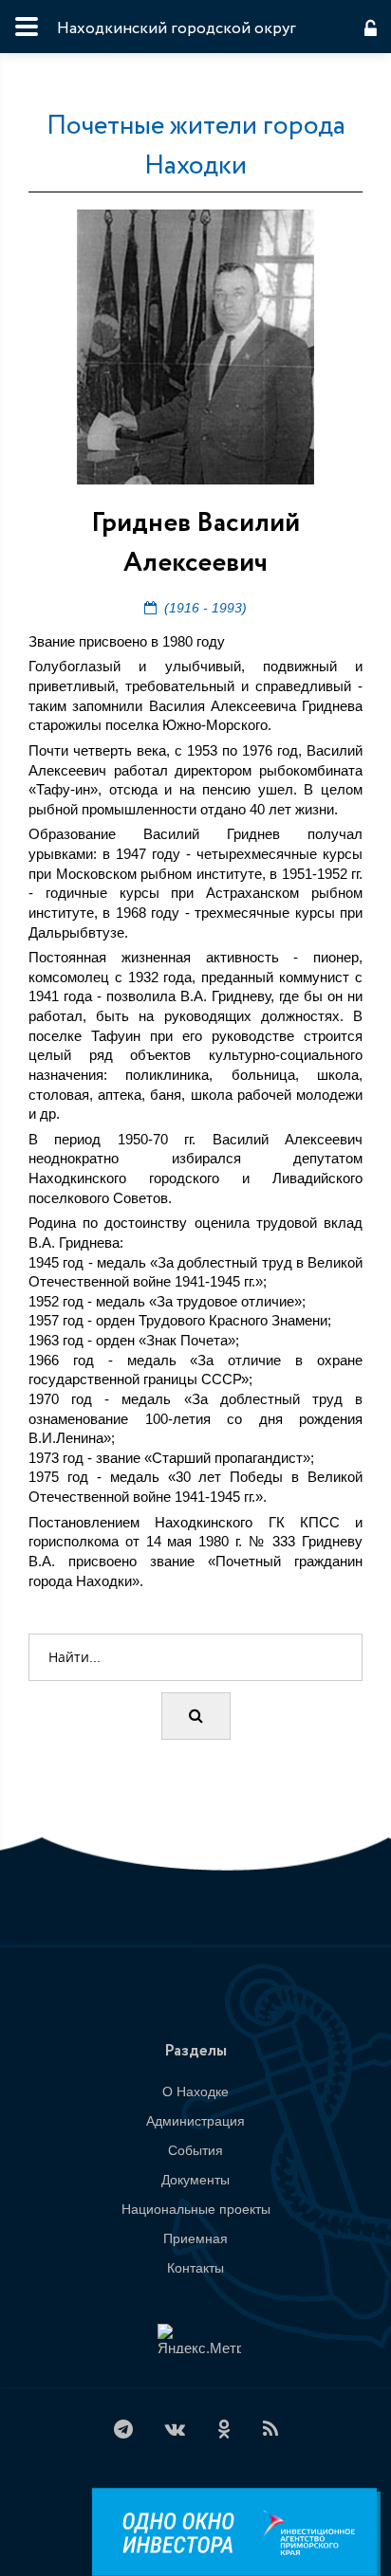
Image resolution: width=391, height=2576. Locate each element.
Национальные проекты (196, 2209)
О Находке (195, 2092)
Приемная (195, 2238)
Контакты (195, 2268)
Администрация (195, 2121)
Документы (195, 2180)
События (195, 2150)
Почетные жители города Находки (196, 146)
